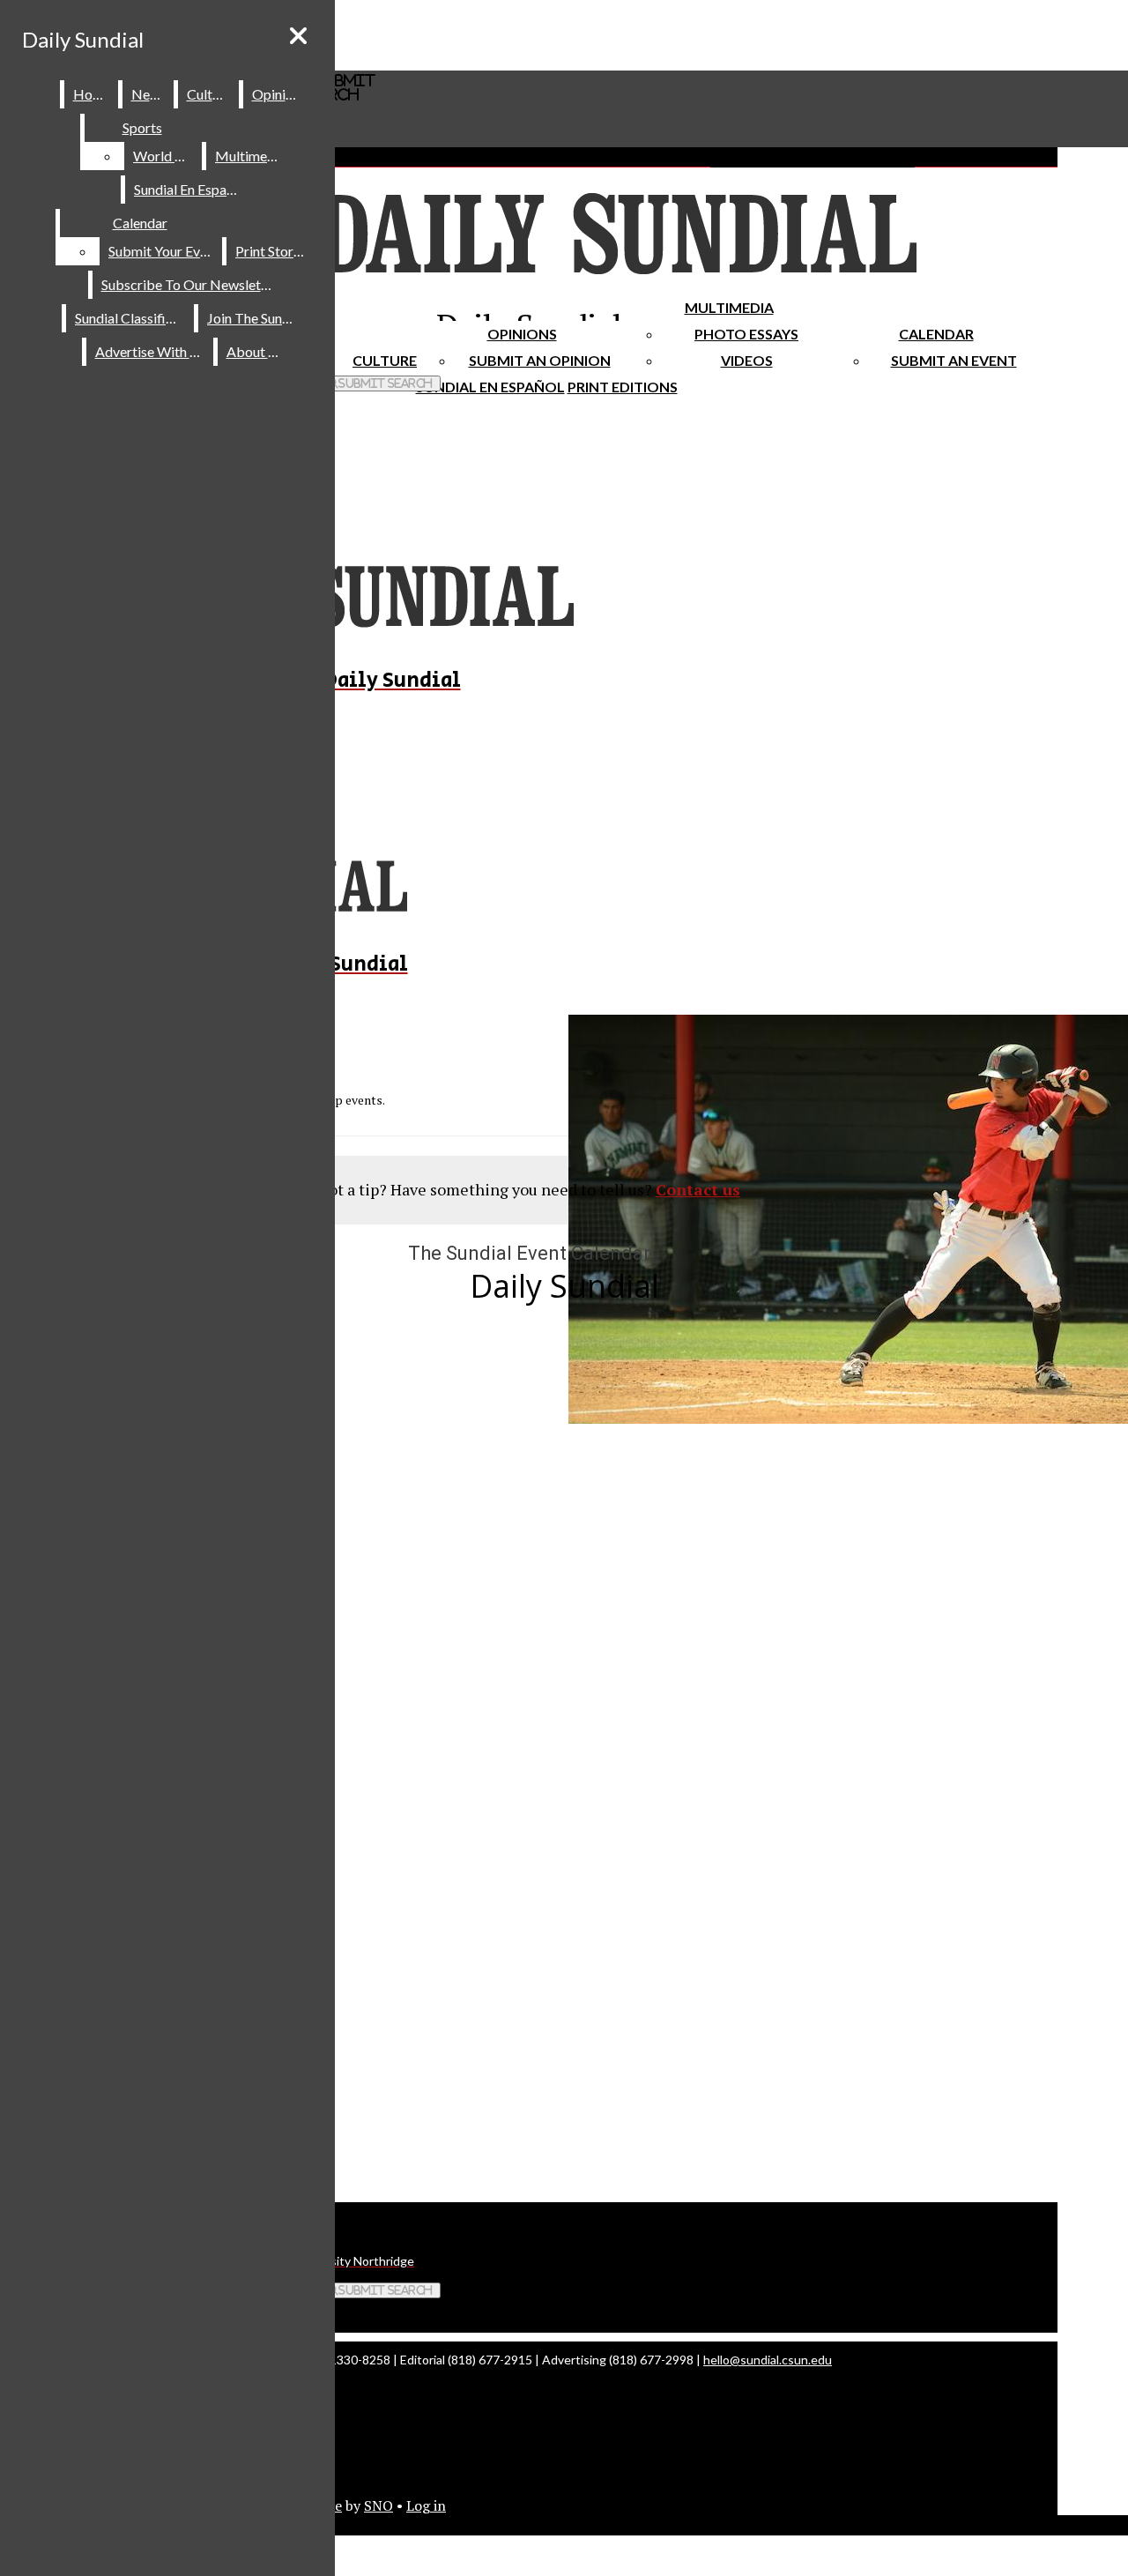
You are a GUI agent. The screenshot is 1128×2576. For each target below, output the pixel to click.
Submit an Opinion (540, 360)
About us (256, 351)
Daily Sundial (83, 39)
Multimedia (729, 307)
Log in (426, 2505)
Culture (209, 94)
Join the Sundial (256, 318)
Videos (747, 360)
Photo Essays (746, 334)
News (149, 94)
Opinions (522, 334)
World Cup (166, 156)
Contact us (698, 1189)
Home (92, 94)
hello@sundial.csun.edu (768, 2360)
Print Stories (273, 251)
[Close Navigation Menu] (298, 36)
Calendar (936, 334)
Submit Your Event (164, 251)
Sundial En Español (490, 387)
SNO (378, 2505)
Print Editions (623, 387)
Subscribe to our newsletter (190, 284)
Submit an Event (954, 360)
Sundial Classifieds (131, 318)
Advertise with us (151, 351)
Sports (142, 127)
